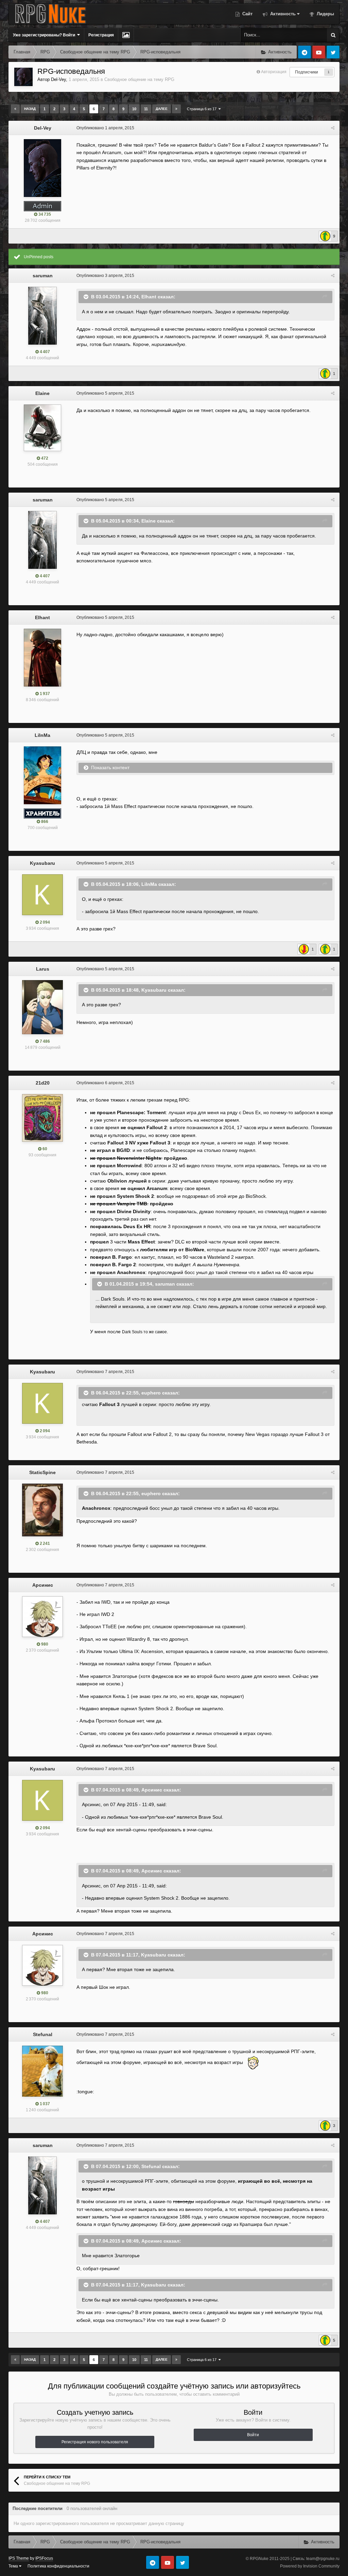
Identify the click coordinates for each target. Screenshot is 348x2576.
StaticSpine (42, 1472)
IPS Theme (19, 2558)
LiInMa (42, 735)
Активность (282, 14)
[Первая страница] (15, 109)
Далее (162, 109)
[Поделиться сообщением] (333, 128)
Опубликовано (105, 128)
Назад (30, 109)
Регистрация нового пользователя (95, 2442)
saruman (43, 276)
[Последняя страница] (176, 109)
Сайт (247, 14)
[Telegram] (304, 52)
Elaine (42, 393)
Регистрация (101, 35)
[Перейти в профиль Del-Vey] (23, 77)
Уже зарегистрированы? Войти (45, 35)
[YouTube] (319, 52)
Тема (14, 2566)
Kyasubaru (42, 863)
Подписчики (307, 72)
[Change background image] (126, 35)
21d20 (43, 1083)
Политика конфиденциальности (58, 2566)
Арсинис (43, 1585)
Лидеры (325, 14)
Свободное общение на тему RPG (139, 79)
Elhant (42, 617)
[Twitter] (333, 52)
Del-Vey (58, 79)
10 (134, 109)
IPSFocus (44, 2558)
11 (146, 109)
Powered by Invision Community (310, 2566)
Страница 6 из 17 (203, 109)
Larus (43, 969)
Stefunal (43, 2034)
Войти (253, 2435)
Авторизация (274, 72)
